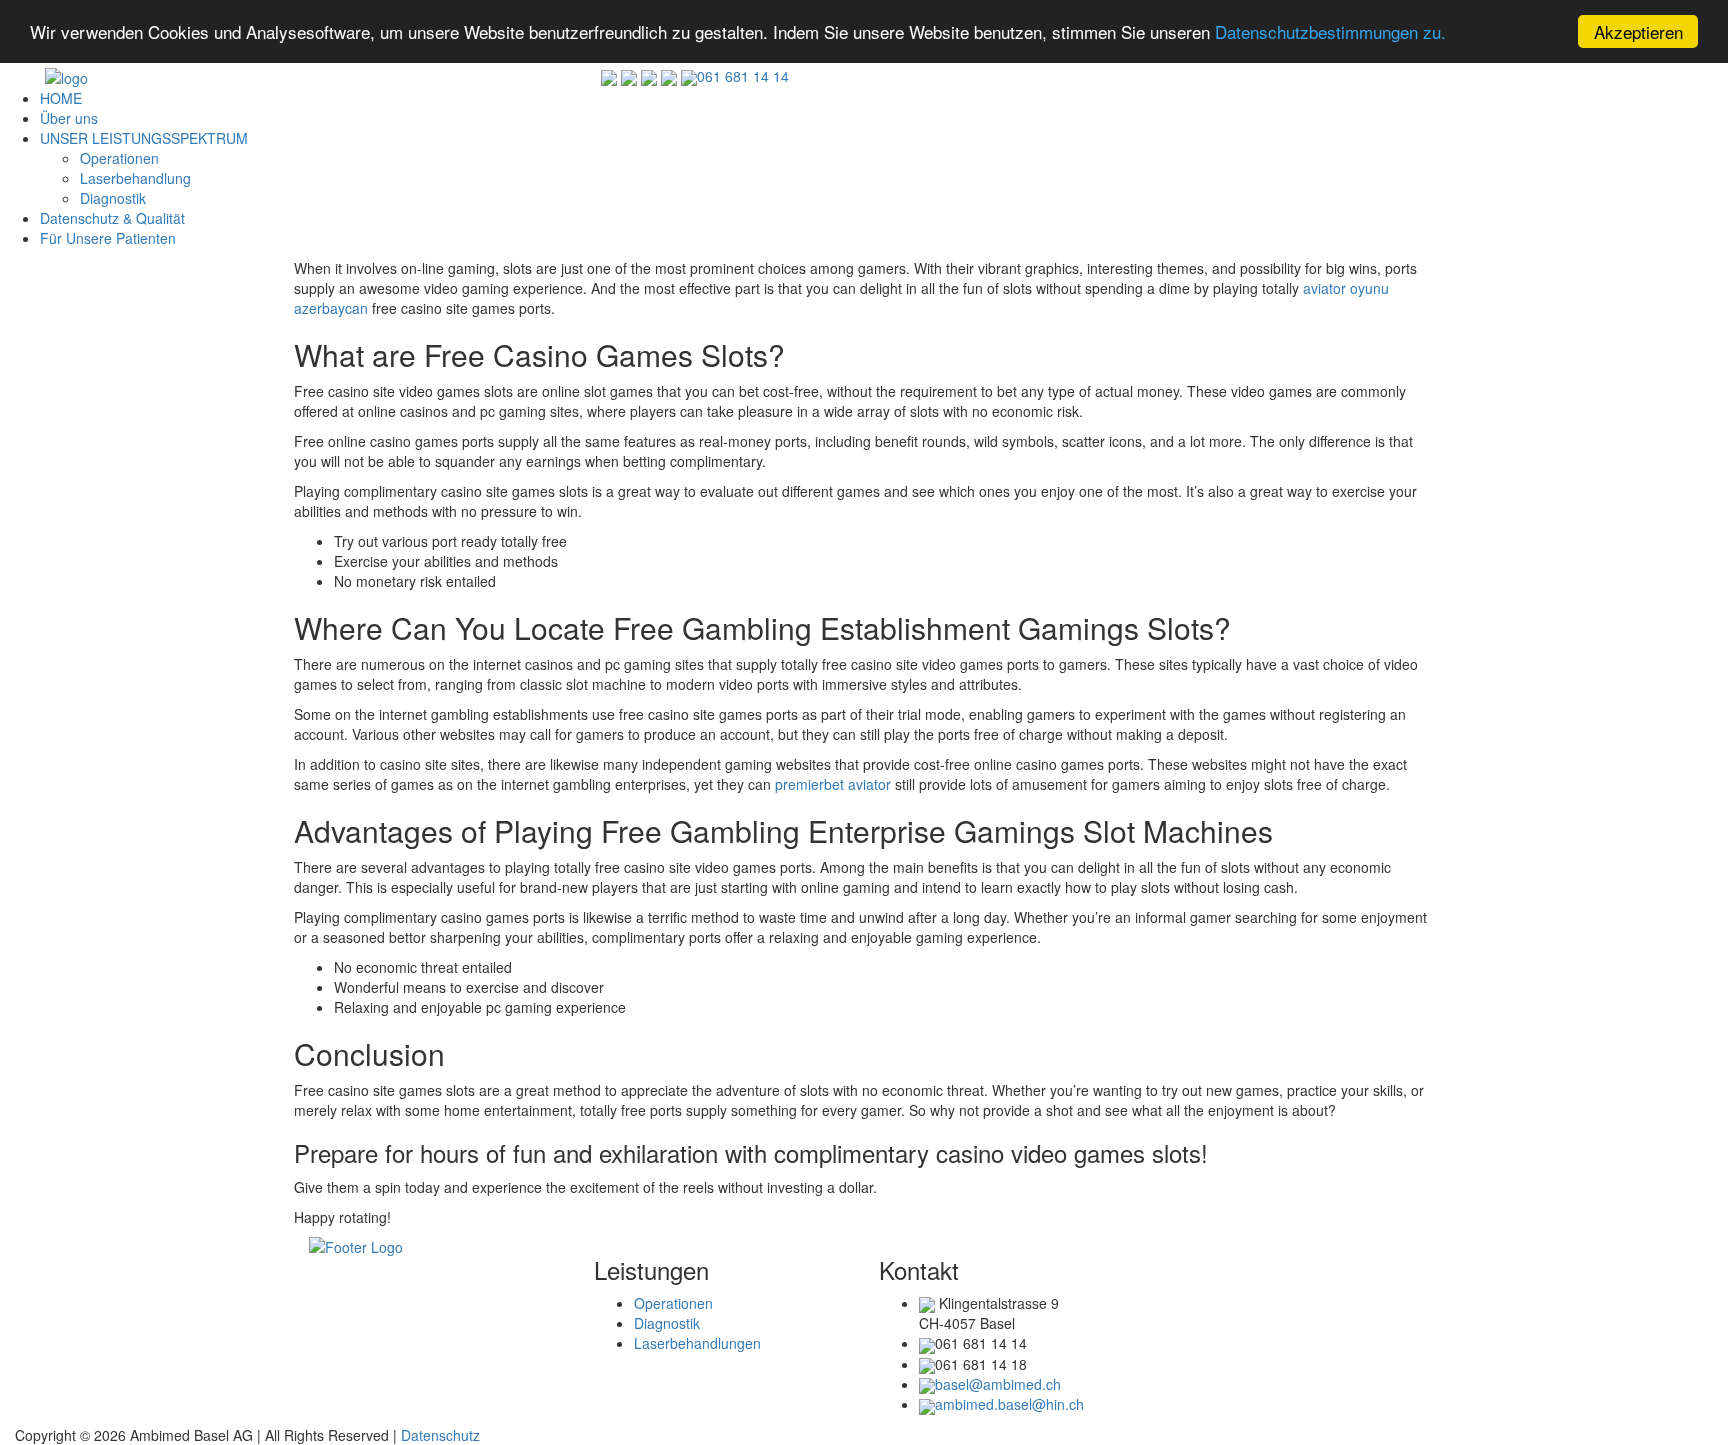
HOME (61, 98)
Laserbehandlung (135, 178)
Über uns (69, 118)
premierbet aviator (833, 784)
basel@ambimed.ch (998, 1384)
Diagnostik (113, 198)
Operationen (119, 158)
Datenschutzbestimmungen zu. (1330, 32)
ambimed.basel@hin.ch (1009, 1404)
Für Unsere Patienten (108, 238)
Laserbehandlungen (697, 1343)
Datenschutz (440, 1435)
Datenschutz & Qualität (112, 218)
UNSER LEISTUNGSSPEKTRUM (144, 138)
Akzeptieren (1638, 31)
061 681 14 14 (743, 76)
